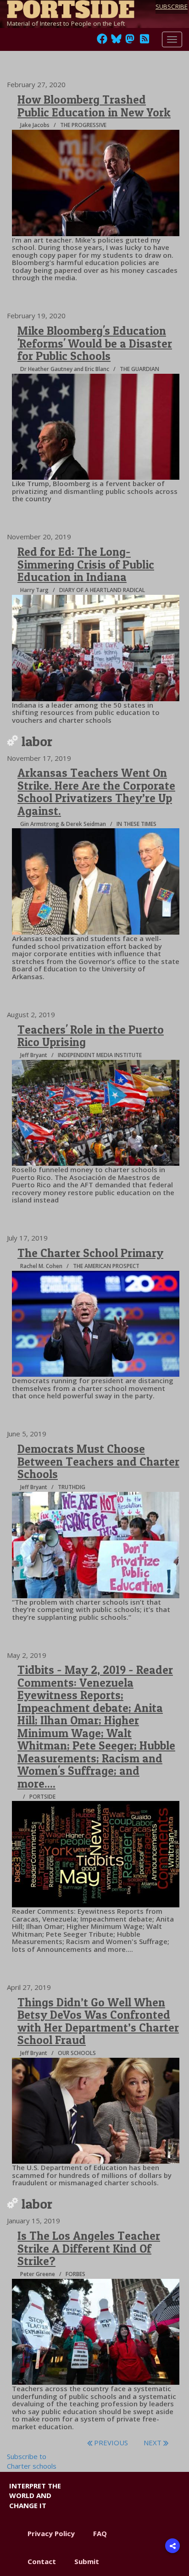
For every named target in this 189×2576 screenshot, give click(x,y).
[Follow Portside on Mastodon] (130, 41)
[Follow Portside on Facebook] (102, 41)
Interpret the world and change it (35, 2496)
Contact (42, 2561)
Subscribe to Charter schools (32, 2461)
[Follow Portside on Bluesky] (117, 41)
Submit (87, 2561)
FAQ (100, 2533)
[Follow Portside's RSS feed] (145, 41)
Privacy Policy (51, 2533)
